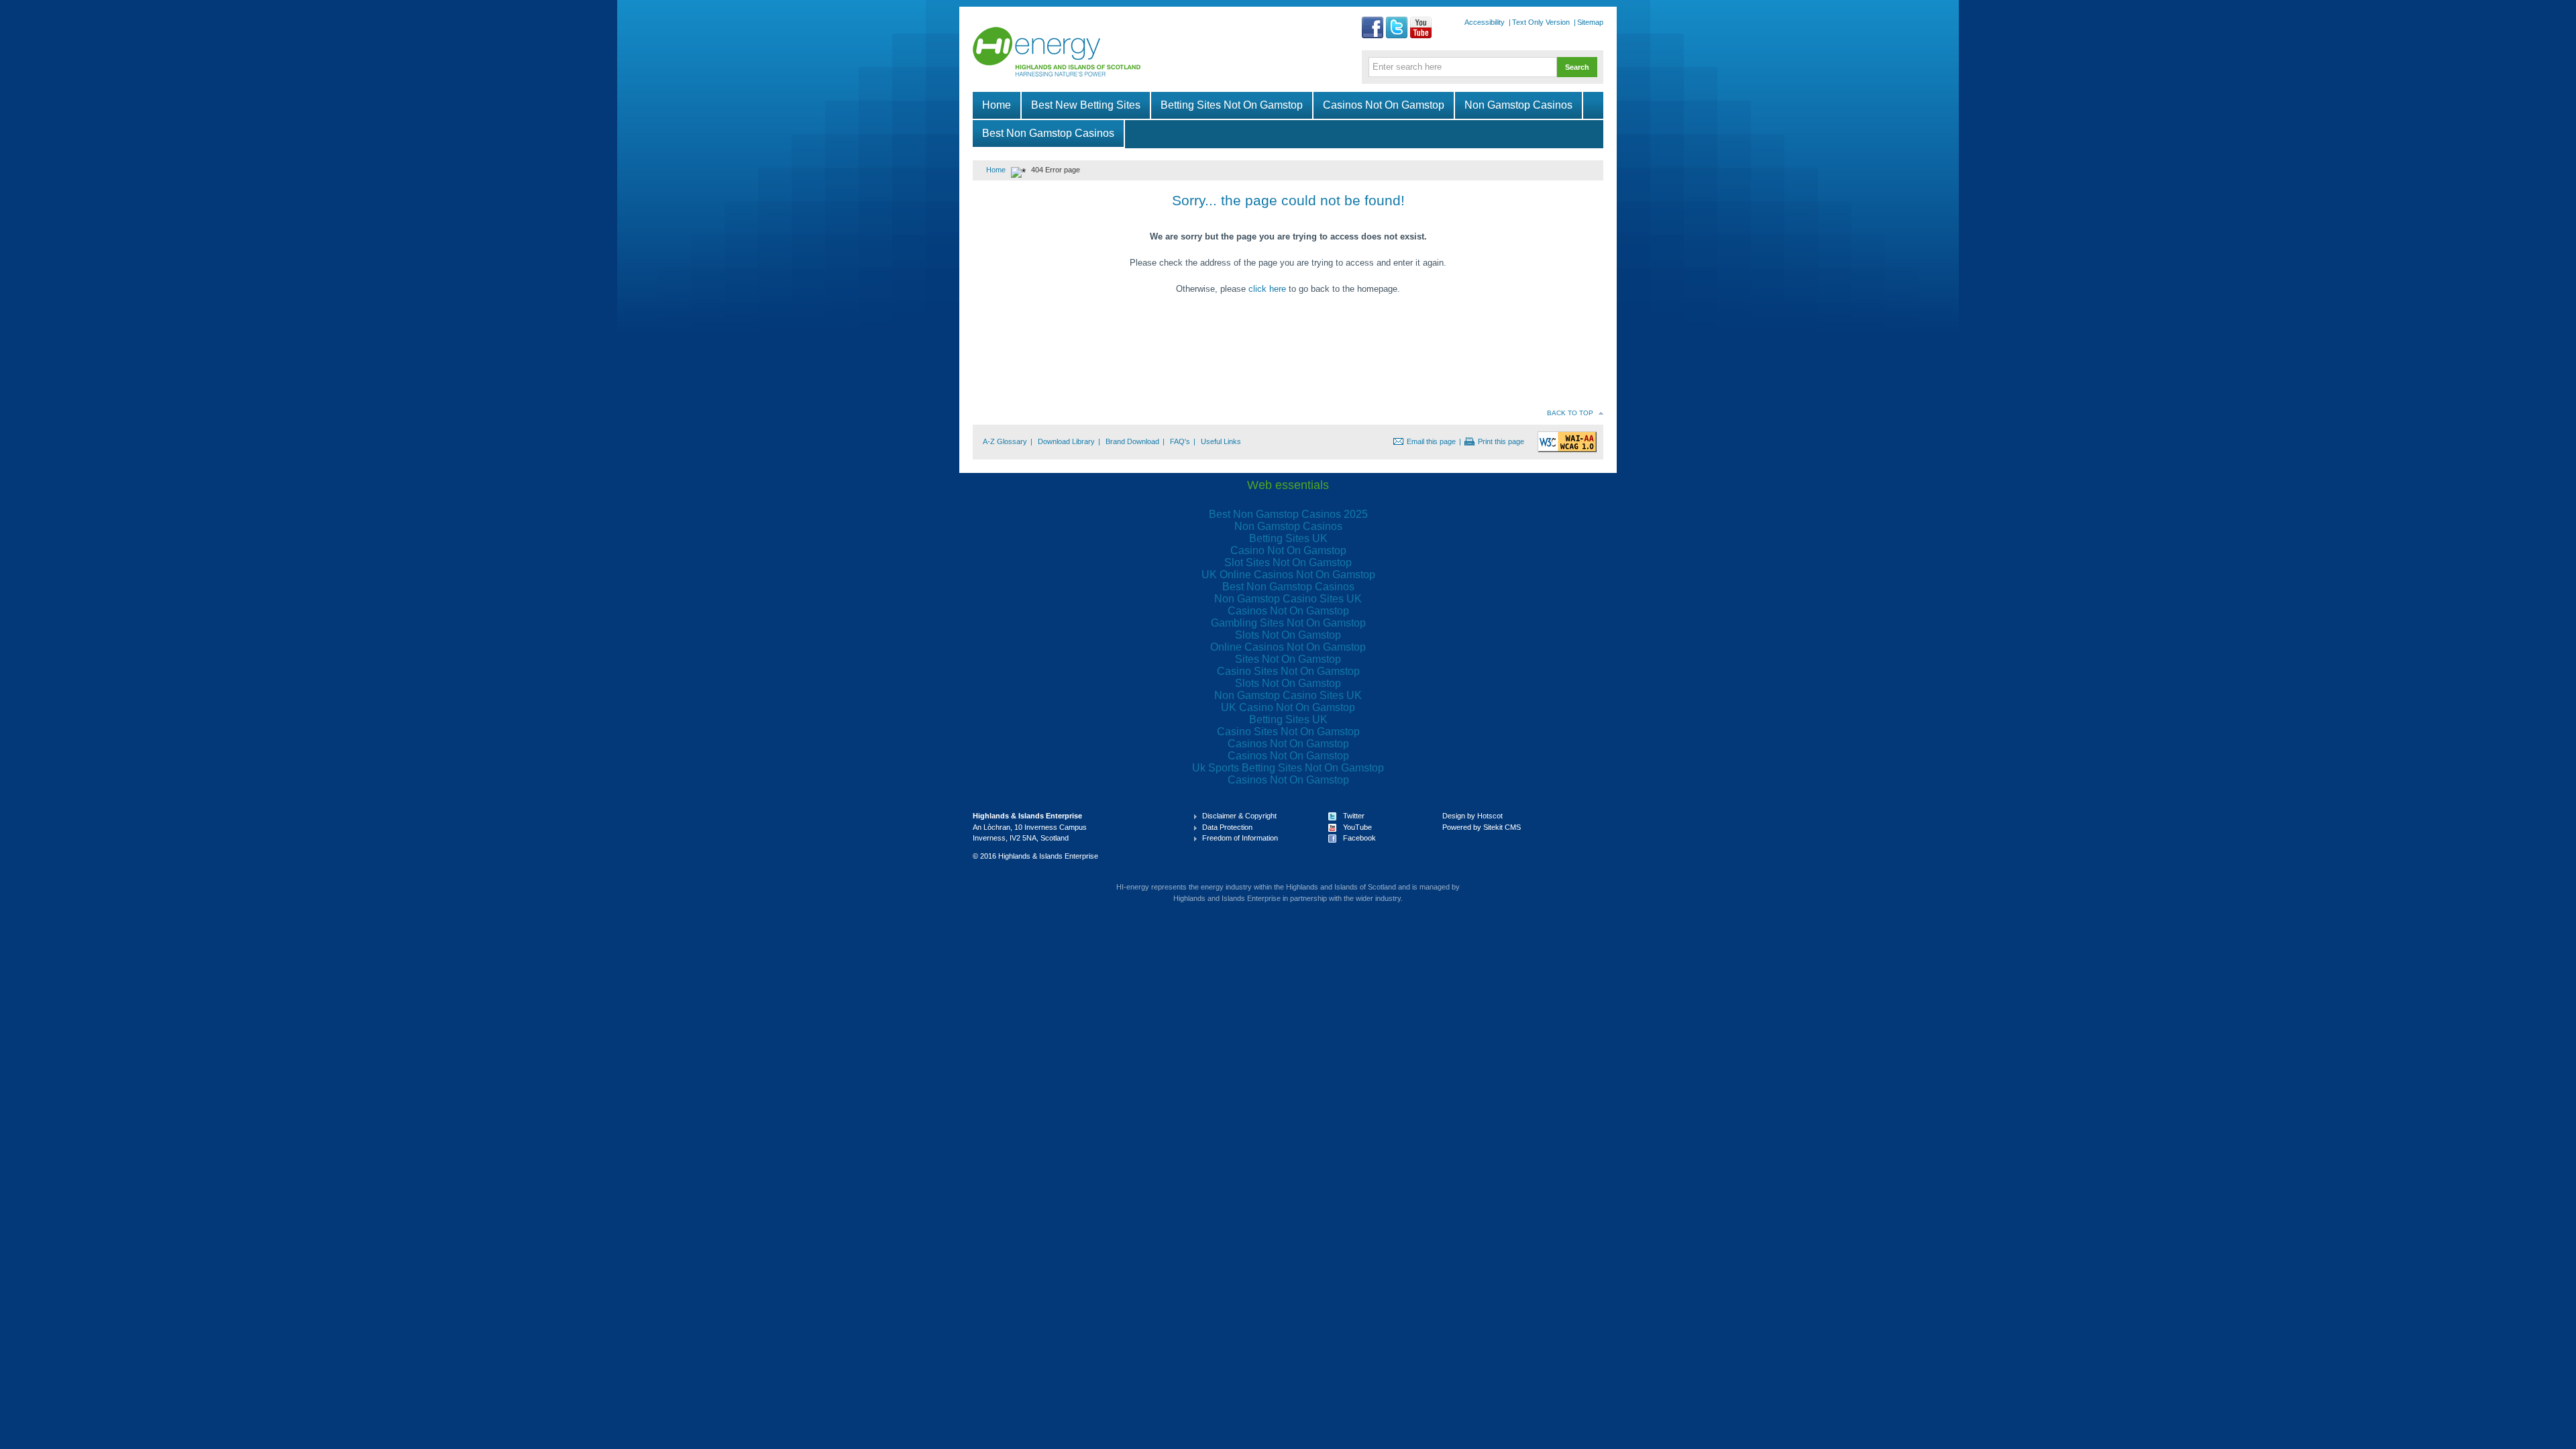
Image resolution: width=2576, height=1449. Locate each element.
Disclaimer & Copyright (1239, 816)
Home (997, 105)
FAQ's (1180, 441)
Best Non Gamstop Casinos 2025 (1288, 514)
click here (1267, 289)
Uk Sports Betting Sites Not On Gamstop (1288, 768)
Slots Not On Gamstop (1288, 635)
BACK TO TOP (1570, 413)
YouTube (1357, 827)
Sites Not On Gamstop (1288, 659)
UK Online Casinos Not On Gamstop (1288, 575)
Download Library (1066, 441)
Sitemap (1590, 22)
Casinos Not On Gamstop (1384, 105)
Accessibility (1485, 22)
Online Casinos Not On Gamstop (1288, 647)
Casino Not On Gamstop (1288, 550)
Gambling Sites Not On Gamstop (1288, 623)
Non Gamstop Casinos (1518, 105)
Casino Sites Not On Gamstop (1288, 671)
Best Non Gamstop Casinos (1048, 133)
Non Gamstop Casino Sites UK (1288, 599)
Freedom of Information (1240, 838)
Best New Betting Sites (1086, 105)
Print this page (1501, 441)
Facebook (1359, 838)
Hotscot (1490, 816)
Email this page (1431, 441)
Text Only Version (1541, 22)
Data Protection (1227, 827)
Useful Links (1221, 441)
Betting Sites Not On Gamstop (1232, 105)
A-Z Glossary (1005, 441)
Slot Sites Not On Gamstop (1288, 562)
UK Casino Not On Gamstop (1288, 707)
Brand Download (1132, 441)
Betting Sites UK (1288, 538)
